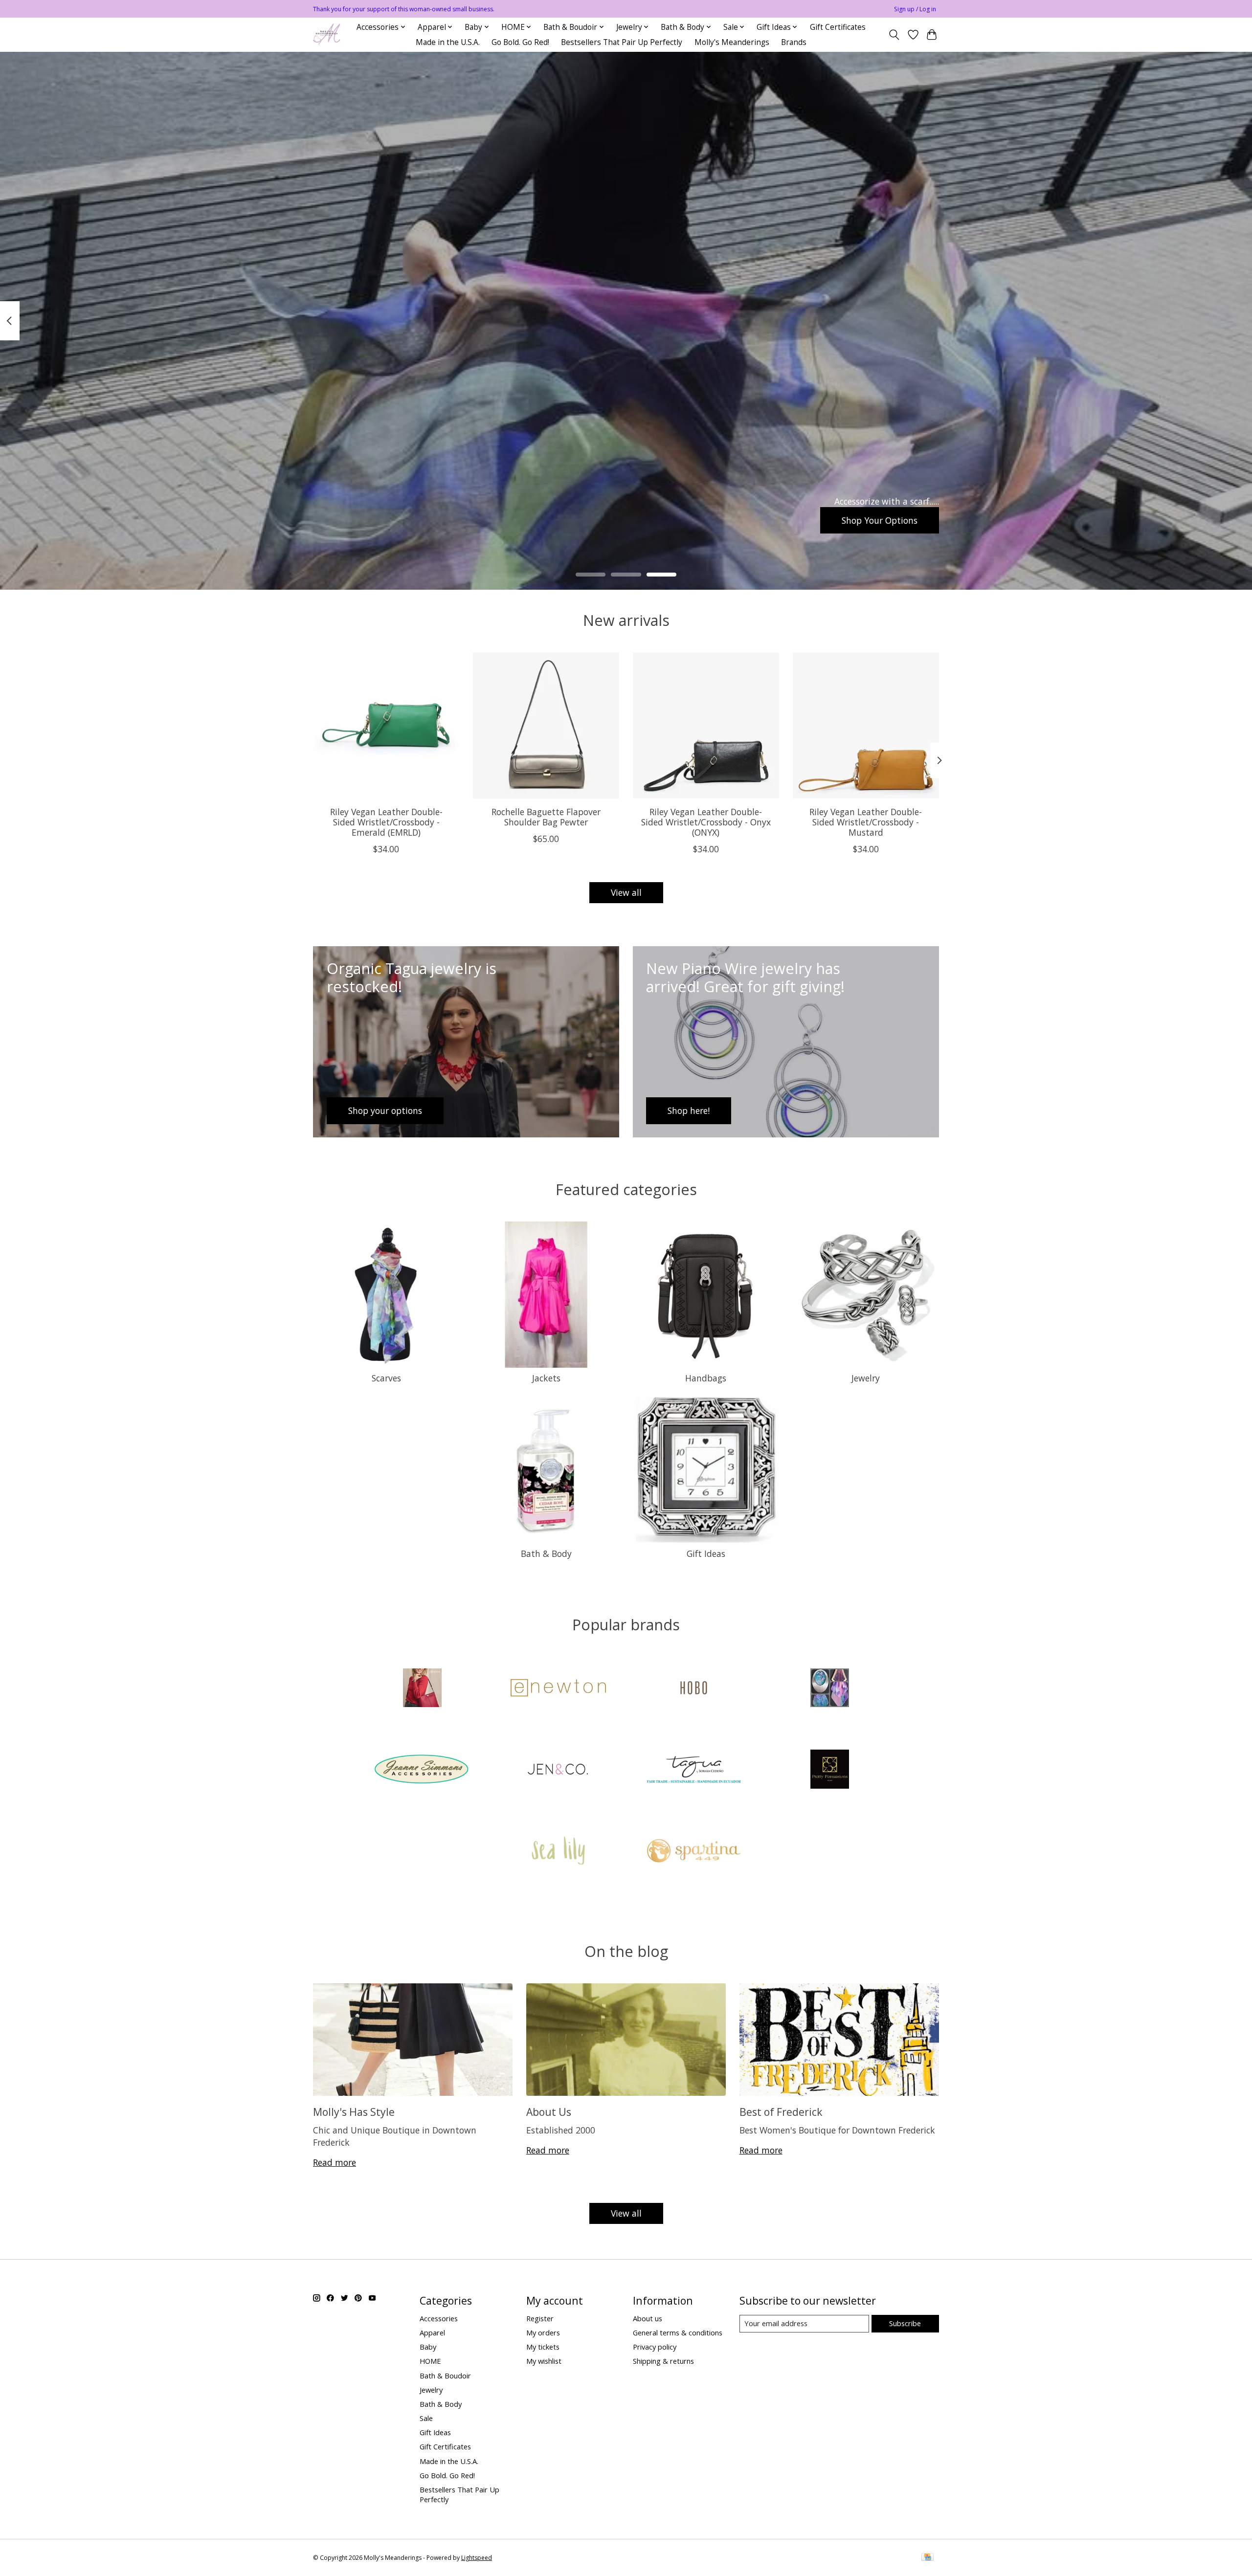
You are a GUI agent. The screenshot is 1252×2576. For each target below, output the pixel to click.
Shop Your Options (880, 520)
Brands (794, 42)
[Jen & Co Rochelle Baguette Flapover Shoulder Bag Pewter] (546, 725)
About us (648, 2318)
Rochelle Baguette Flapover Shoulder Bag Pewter (546, 817)
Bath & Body (546, 1554)
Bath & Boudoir (445, 2376)
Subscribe (905, 2323)
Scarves (386, 1378)
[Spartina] (694, 1852)
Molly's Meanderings (732, 42)
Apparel (432, 2332)
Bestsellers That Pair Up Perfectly (622, 42)
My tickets (543, 2347)
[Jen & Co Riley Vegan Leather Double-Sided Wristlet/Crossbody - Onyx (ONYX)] (706, 725)
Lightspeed (477, 2558)
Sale (426, 2418)
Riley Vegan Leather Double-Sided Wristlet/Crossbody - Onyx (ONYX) (706, 822)
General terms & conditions (678, 2332)
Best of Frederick (781, 2112)
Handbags (706, 1378)
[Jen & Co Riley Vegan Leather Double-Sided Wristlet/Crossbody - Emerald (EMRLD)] (386, 725)
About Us (549, 2112)
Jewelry (866, 1378)
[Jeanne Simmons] (423, 1770)
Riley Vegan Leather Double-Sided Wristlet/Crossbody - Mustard (866, 822)
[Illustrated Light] (829, 1689)
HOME (430, 2361)
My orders (543, 2332)
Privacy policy (655, 2347)
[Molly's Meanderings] (326, 34)
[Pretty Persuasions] (829, 1770)
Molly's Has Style (354, 2112)
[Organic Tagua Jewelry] (694, 1770)
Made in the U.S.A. (448, 42)
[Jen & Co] (558, 1770)
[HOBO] (694, 1689)
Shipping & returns (663, 2361)
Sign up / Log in (915, 9)
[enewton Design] (558, 1689)
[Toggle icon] (894, 35)
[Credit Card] (928, 2558)
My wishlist (544, 2361)
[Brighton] (423, 1689)
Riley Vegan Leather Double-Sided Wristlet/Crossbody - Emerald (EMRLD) (386, 822)
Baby (428, 2347)
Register (540, 2318)
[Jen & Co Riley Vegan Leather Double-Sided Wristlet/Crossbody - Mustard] (866, 725)
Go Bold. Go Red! (520, 42)
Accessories (439, 2318)
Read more (335, 2162)
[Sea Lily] (558, 1852)
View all (626, 892)
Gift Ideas (706, 1554)
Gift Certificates (838, 27)
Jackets (546, 1378)
